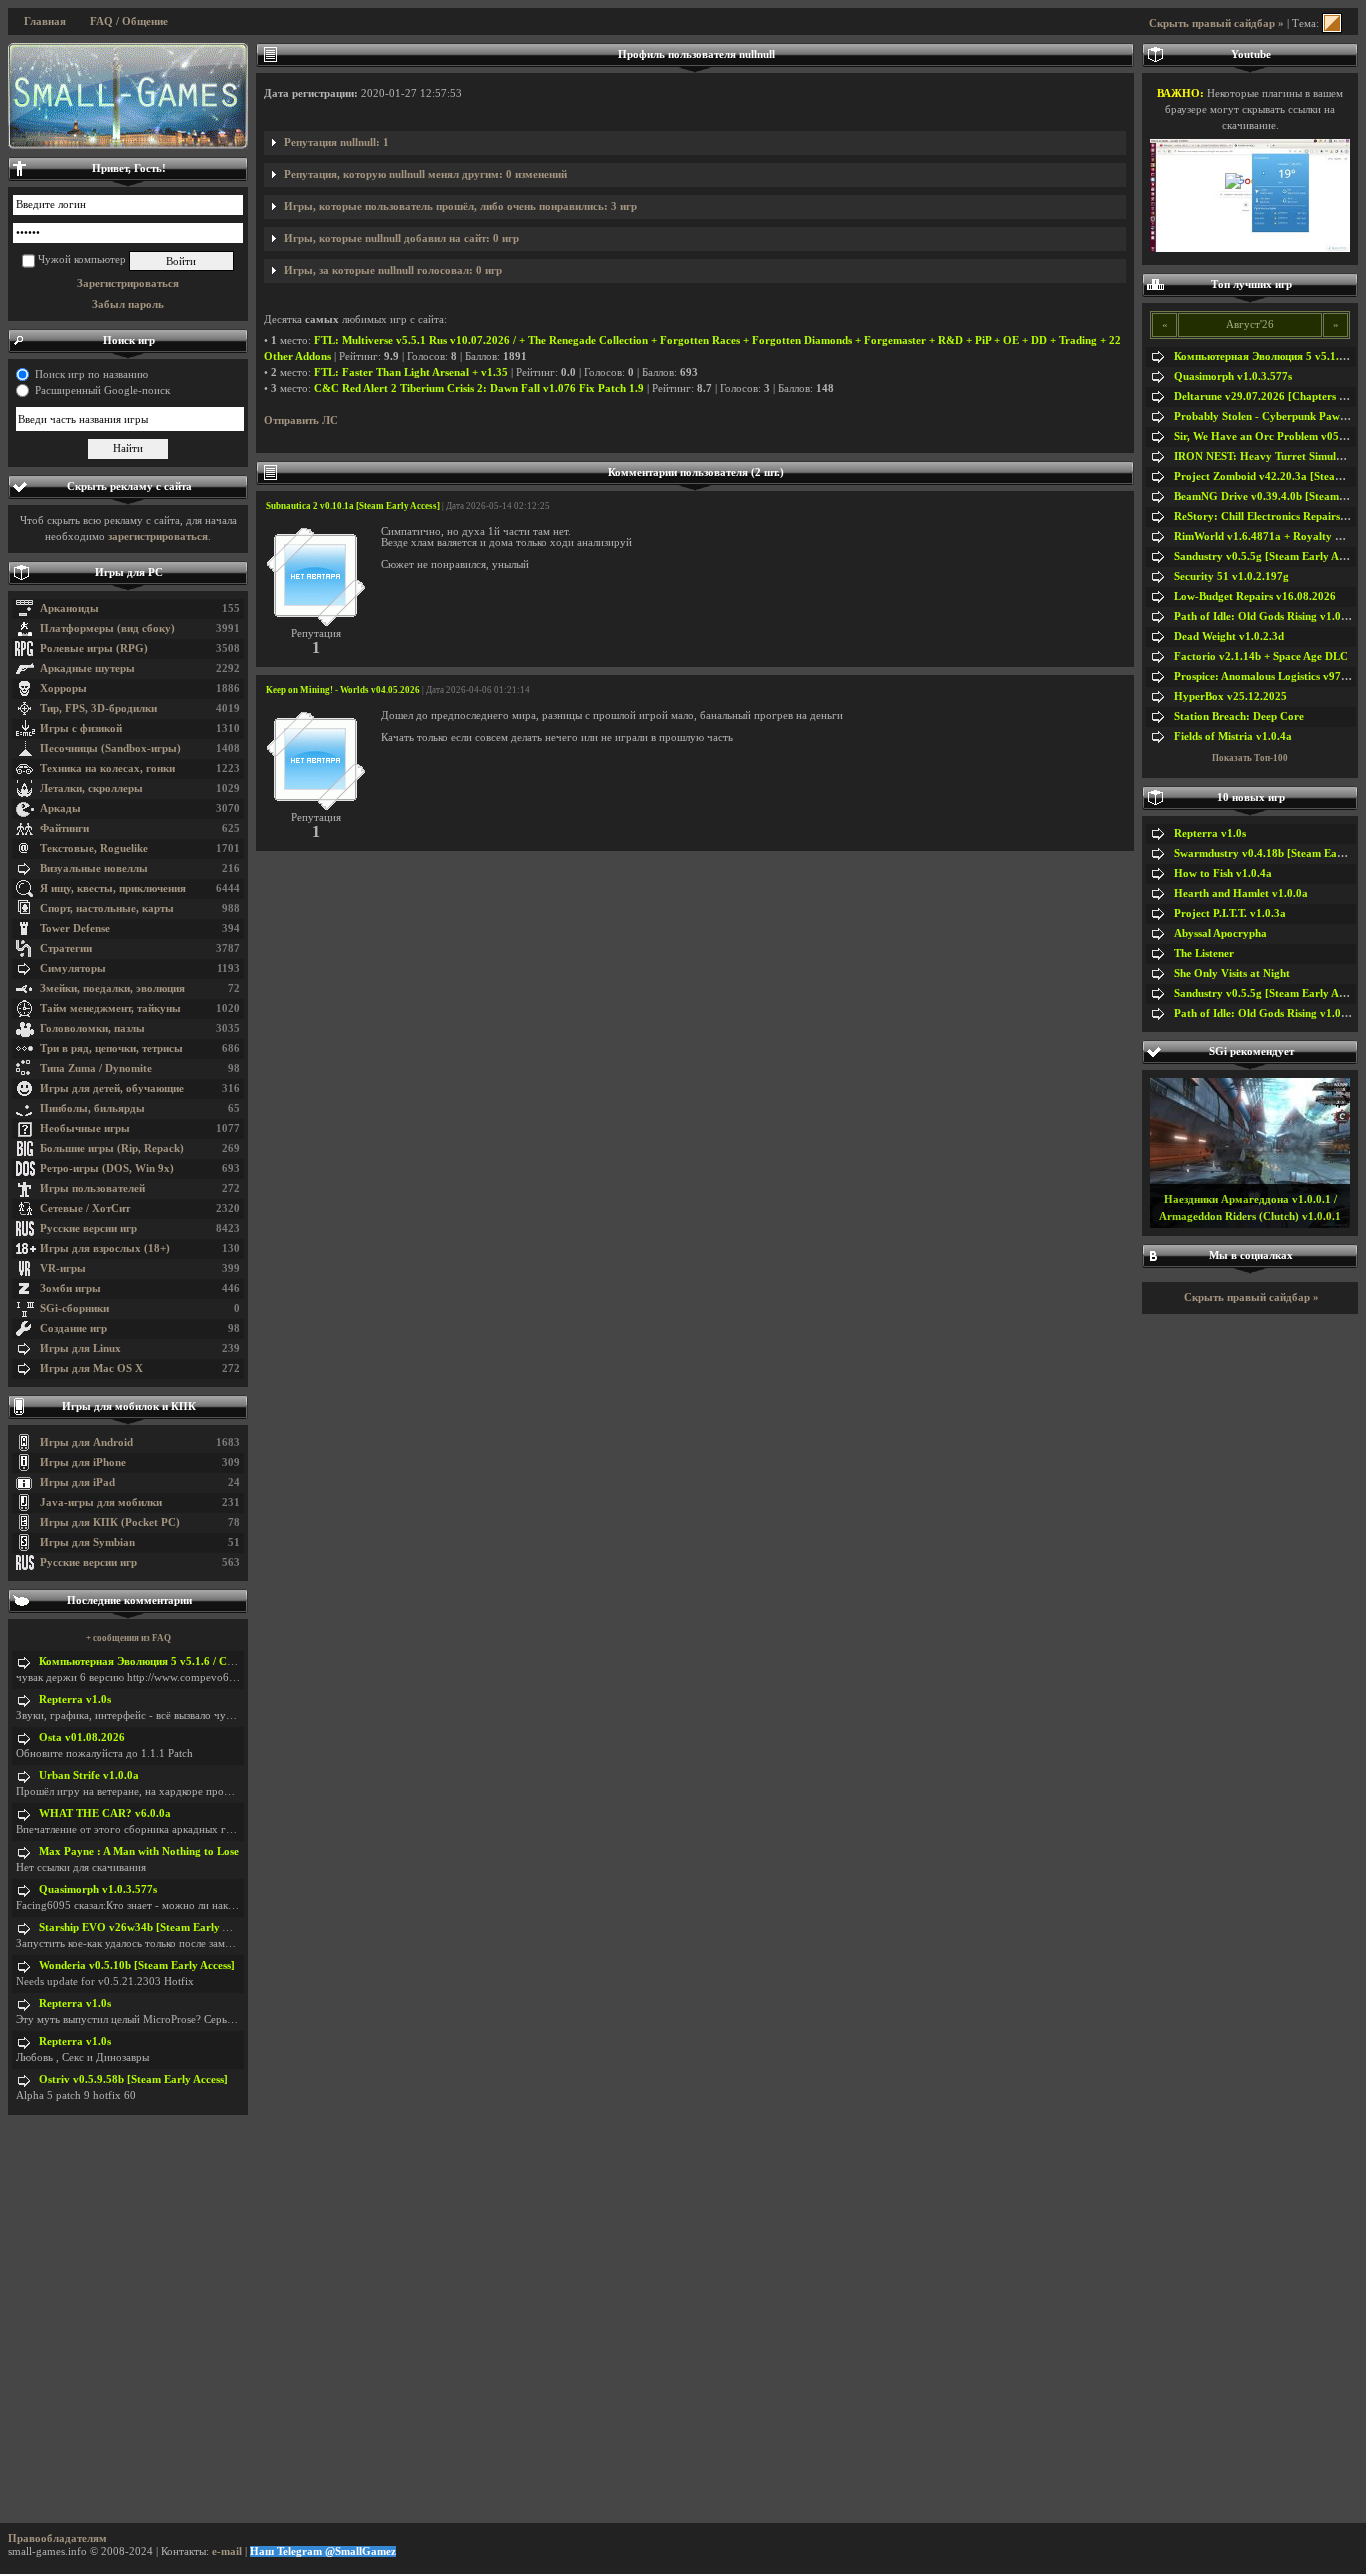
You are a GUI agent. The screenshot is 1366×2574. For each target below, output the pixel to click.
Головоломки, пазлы (92, 1028)
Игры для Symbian (87, 1542)
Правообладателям (57, 2538)
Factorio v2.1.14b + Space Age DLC (1261, 656)
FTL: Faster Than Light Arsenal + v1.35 (411, 372)
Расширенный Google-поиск (102, 390)
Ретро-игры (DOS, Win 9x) (107, 1168)
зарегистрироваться (158, 536)
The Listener (1204, 953)
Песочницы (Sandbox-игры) (110, 748)
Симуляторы (73, 968)
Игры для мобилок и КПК (129, 1406)
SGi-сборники (74, 1308)
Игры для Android (86, 1442)
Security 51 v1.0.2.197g (1231, 576)
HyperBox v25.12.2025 (1230, 696)
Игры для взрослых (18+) (105, 1248)
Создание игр (73, 1328)
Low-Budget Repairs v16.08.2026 (1255, 596)
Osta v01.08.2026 (82, 1737)
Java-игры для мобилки (101, 1502)
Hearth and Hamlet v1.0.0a (1241, 893)
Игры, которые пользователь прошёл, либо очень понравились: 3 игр (460, 206)
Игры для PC (129, 572)
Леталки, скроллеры (91, 788)
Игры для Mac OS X (91, 1368)
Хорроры (63, 688)
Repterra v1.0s (75, 1699)
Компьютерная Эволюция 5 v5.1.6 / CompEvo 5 (157, 1661)
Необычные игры (85, 1128)
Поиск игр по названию (91, 374)
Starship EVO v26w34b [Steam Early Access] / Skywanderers (186, 1927)
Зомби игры (70, 1288)
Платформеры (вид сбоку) (107, 628)
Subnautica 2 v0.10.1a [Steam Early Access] (353, 506)
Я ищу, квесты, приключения (113, 888)
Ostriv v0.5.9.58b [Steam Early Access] (133, 2079)
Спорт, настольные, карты (107, 908)
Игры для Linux (80, 1348)
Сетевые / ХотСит (85, 1208)
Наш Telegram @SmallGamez (323, 2551)
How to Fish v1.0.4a (1223, 873)
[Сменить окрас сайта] (1332, 23)
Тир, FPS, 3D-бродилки (98, 708)
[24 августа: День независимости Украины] (128, 96)
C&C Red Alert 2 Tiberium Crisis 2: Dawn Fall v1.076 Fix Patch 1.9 (479, 388)
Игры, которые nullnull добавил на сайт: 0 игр (401, 238)
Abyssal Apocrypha (1220, 933)
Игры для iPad (77, 1482)
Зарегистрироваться (128, 283)
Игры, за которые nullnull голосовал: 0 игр (393, 270)
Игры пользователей (92, 1188)
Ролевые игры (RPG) (94, 648)
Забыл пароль (128, 304)
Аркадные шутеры (87, 668)
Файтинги (64, 828)
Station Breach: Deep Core (1239, 716)
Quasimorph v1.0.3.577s (98, 1889)
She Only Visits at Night (1232, 973)
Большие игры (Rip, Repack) (112, 1148)
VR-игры (63, 1268)
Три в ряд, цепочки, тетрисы (111, 1048)
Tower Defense (75, 928)
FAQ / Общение (129, 21)
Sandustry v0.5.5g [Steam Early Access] (1270, 556)
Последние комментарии (129, 1600)
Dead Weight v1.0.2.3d (1229, 636)
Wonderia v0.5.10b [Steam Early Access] (137, 1965)
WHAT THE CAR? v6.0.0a (105, 1813)
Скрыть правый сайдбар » (1216, 23)
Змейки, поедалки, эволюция (112, 988)
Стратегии (66, 948)
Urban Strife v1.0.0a (89, 1775)
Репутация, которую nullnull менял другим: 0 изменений (425, 174)
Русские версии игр (88, 1228)
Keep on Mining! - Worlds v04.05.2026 (343, 690)
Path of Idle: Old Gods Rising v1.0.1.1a (1269, 616)
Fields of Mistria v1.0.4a (1233, 736)
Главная (45, 21)
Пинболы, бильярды (92, 1108)
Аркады (60, 808)
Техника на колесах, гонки (107, 768)
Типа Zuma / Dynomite (96, 1068)
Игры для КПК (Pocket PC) (110, 1522)
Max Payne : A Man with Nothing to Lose (139, 1851)
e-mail (227, 2551)
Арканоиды (69, 608)
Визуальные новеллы (94, 868)
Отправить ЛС (301, 420)
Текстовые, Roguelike (94, 848)
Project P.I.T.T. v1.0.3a (1230, 913)
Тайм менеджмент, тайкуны (110, 1008)
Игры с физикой (81, 728)
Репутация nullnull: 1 (336, 142)
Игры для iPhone (83, 1462)
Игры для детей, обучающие (112, 1088)
